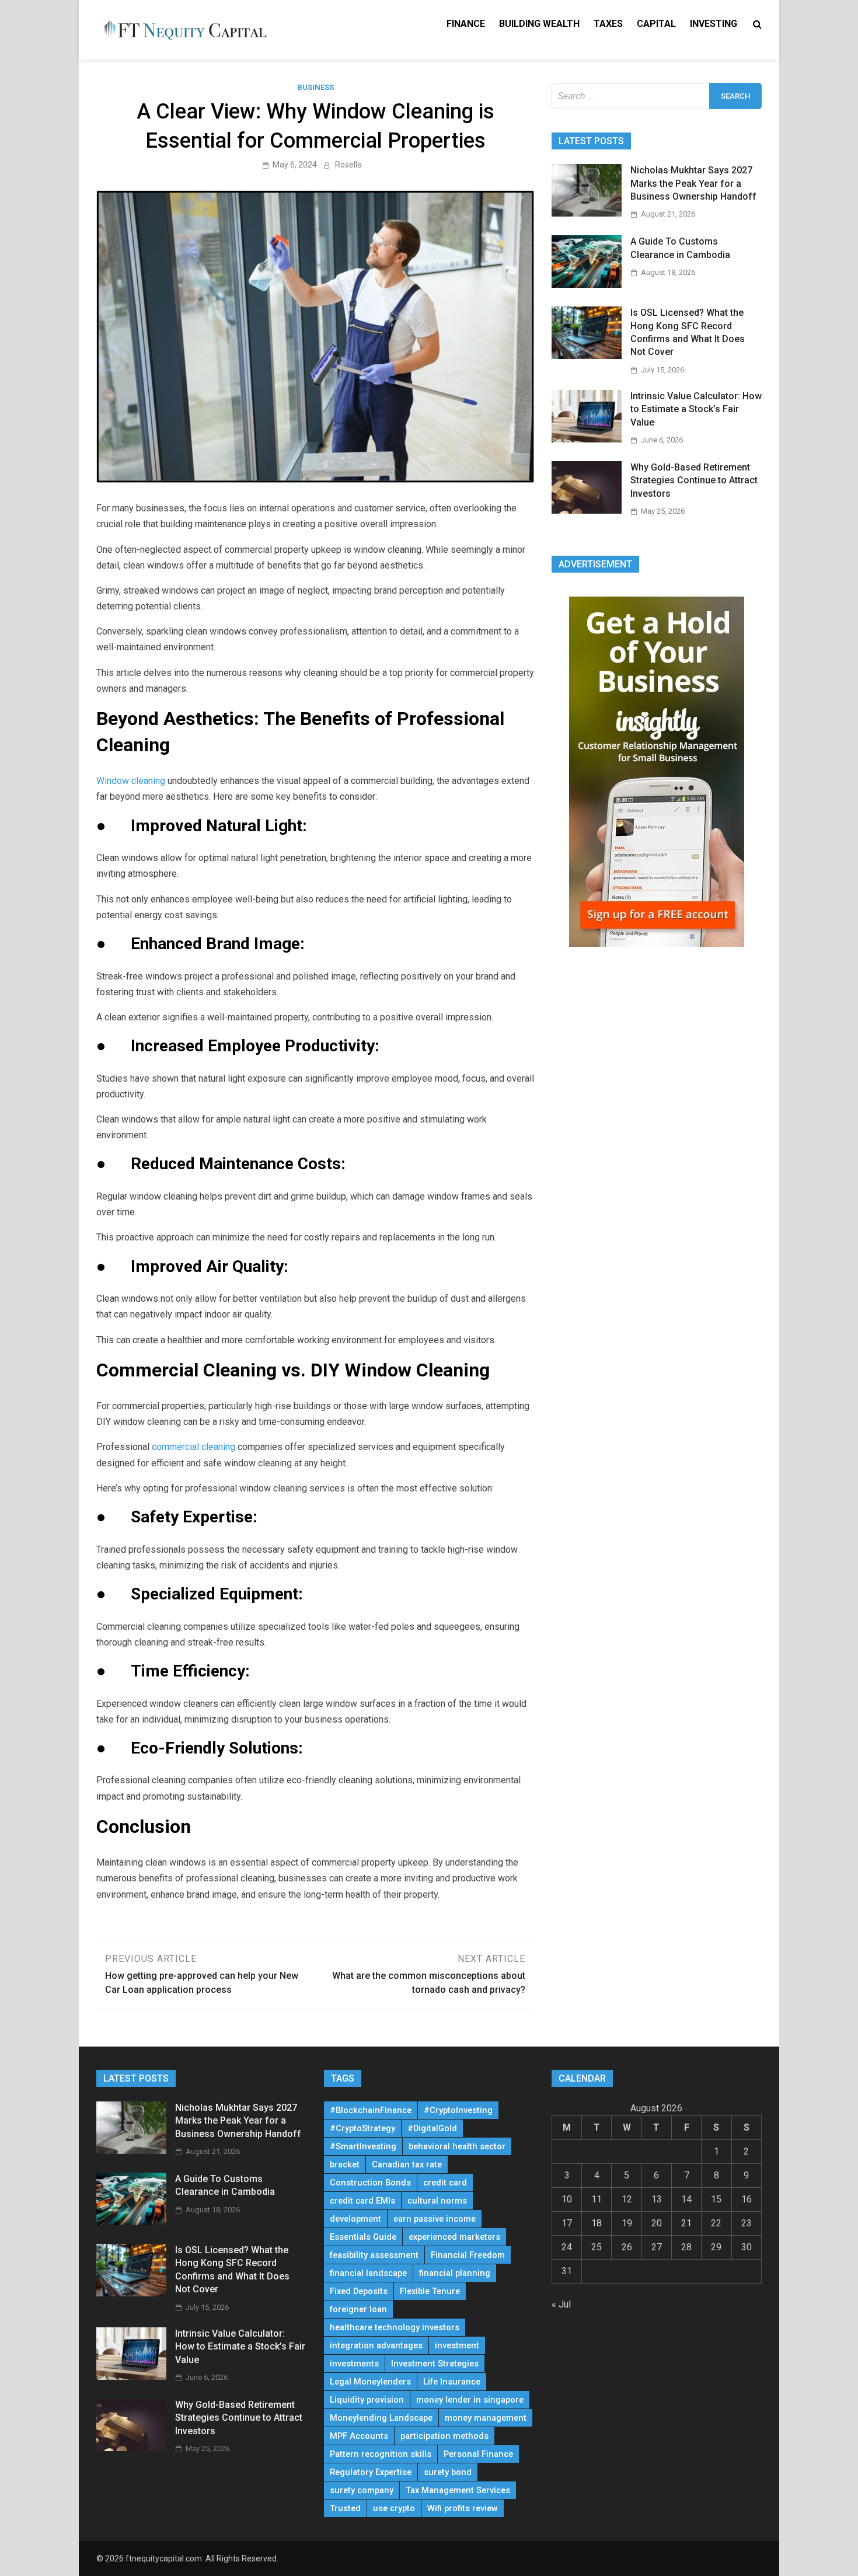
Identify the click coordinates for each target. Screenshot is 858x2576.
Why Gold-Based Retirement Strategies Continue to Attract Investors (694, 480)
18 (597, 2223)
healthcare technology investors (395, 2327)
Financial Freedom (468, 2255)
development (355, 2219)
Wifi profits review (463, 2508)
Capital (656, 24)
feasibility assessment (374, 2255)
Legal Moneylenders (370, 2382)
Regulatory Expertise (371, 2472)
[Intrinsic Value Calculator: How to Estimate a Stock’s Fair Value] (587, 439)
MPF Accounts (359, 2436)
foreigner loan (358, 2309)
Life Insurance (452, 2382)
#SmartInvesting (363, 2146)
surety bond (448, 2472)
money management (486, 2418)
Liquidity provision (367, 2400)
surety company (362, 2490)
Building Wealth (539, 24)
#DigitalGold (432, 2128)
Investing (714, 24)
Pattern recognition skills (381, 2454)
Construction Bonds (370, 2183)
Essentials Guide (363, 2237)
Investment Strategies (435, 2364)
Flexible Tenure (430, 2291)
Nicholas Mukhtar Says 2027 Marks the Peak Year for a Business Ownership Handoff (693, 183)
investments (354, 2364)
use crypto (394, 2508)
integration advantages (376, 2345)
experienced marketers (454, 2237)
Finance (466, 24)
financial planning (455, 2273)
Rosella (348, 165)
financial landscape (368, 2273)
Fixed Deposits (359, 2291)
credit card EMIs (362, 2201)
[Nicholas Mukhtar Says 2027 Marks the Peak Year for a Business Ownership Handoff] (587, 213)
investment (457, 2345)
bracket (345, 2164)
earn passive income (435, 2219)
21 (686, 2223)
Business (315, 87)
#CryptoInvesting (458, 2110)
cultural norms (437, 2201)
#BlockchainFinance (371, 2110)
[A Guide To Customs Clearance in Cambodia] (587, 285)
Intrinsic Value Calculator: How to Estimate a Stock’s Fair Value (696, 409)
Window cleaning (131, 781)
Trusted (345, 2508)
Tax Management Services (458, 2490)
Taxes (608, 24)
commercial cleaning (193, 1447)
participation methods (444, 2436)
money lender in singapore (470, 2400)
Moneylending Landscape (381, 2418)
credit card (445, 2183)
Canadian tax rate (407, 2164)
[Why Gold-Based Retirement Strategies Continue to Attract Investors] (587, 510)
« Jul (561, 2304)
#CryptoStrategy (362, 2128)
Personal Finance (478, 2454)
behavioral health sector (457, 2146)
